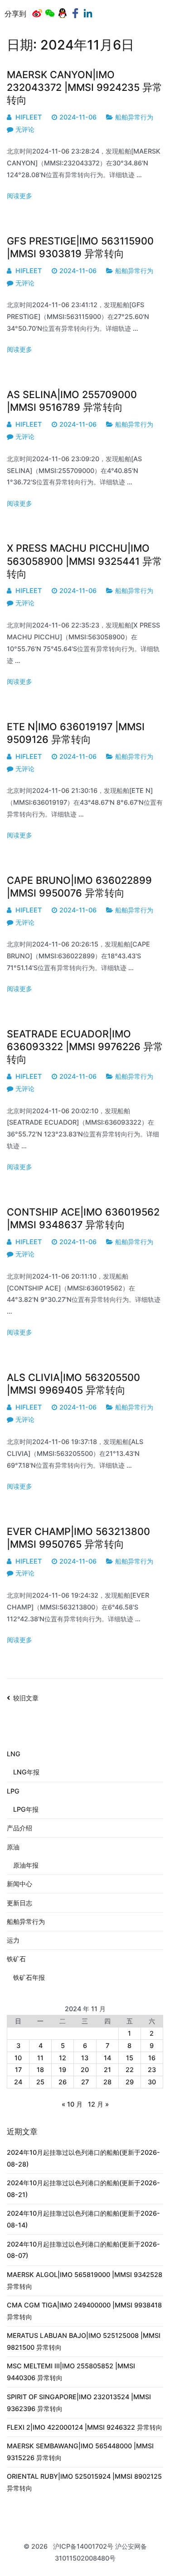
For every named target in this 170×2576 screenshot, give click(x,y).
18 (40, 2070)
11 (40, 2058)
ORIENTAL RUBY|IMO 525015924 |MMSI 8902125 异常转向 (84, 2482)
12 (63, 2058)
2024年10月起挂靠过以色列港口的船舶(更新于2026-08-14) (83, 2219)
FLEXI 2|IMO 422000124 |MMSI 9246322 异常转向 (85, 2427)
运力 (13, 1940)
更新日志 (19, 1903)
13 (85, 2058)
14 (107, 2058)
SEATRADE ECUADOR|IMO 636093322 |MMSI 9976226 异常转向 (85, 1046)
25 (40, 2082)
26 (63, 2082)
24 (18, 2082)
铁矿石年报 (29, 1977)
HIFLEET (29, 117)
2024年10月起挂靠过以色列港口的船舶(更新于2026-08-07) (83, 2250)
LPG (13, 1791)
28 (107, 2082)
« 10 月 (72, 2104)
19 (63, 2070)
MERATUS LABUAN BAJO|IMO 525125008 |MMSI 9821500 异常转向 (84, 2341)
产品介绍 (19, 1828)
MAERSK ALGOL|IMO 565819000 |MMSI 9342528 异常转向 (85, 2280)
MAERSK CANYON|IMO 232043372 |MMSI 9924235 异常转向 (85, 87)
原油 (13, 1847)
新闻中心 (19, 1884)
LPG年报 (26, 1809)
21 (107, 2070)
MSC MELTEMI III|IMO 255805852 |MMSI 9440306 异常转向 (71, 2372)
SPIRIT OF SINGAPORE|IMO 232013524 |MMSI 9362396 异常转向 (79, 2403)
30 (152, 2082)
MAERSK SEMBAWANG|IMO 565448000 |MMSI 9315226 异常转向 (80, 2452)
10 (18, 2058)
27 (85, 2082)
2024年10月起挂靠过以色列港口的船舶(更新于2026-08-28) (83, 2158)
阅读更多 (19, 196)
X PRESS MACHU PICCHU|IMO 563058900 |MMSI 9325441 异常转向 (85, 561)
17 (18, 2070)
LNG (14, 1754)
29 (130, 2082)
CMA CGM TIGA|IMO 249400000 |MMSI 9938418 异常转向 (84, 2311)
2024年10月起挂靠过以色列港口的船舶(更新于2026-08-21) (83, 2189)
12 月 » (98, 2104)
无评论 (25, 129)
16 (152, 2058)
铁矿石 (16, 1959)
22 (130, 2070)
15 (130, 2058)
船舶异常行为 (134, 117)
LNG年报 (26, 1772)
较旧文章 (26, 1698)
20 (85, 2070)
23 (152, 2070)
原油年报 (26, 1865)
